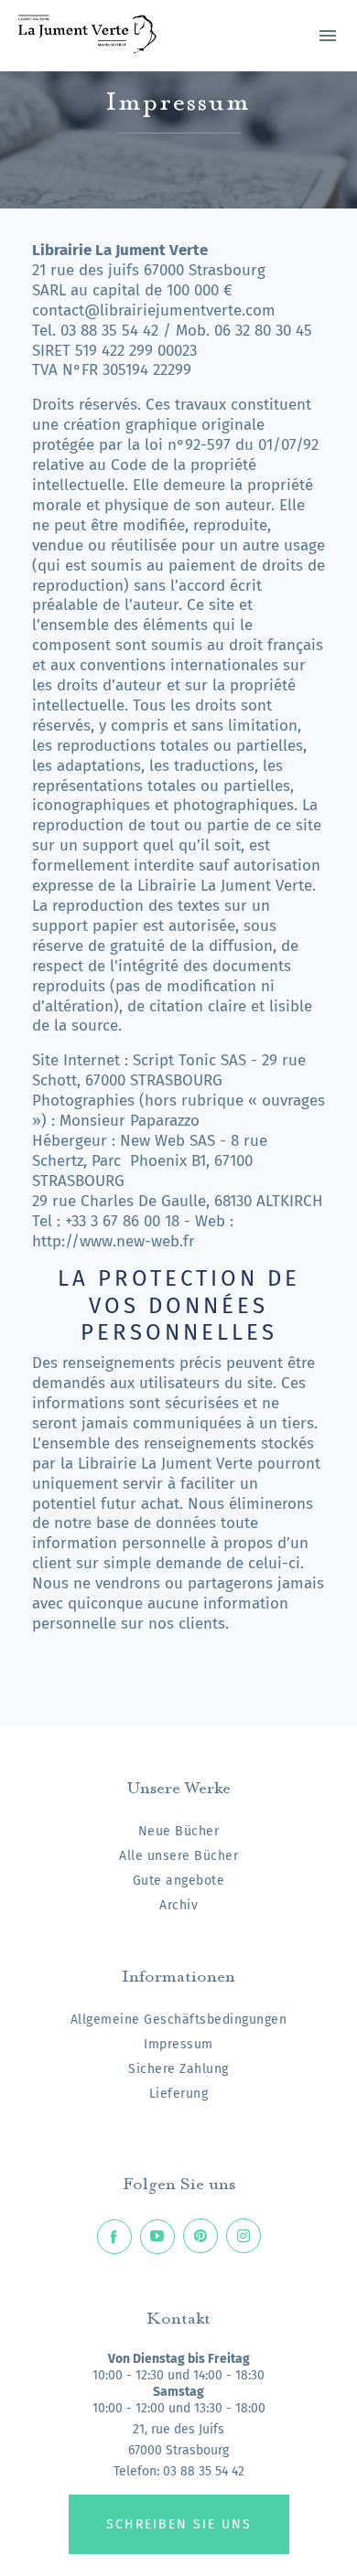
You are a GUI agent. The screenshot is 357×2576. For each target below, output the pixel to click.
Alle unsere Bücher (178, 1856)
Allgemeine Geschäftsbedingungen (179, 2020)
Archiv (178, 1905)
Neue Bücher (179, 1831)
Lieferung (179, 2094)
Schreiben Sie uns (179, 2524)
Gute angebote (179, 1881)
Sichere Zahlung (178, 2069)
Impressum (178, 2044)
